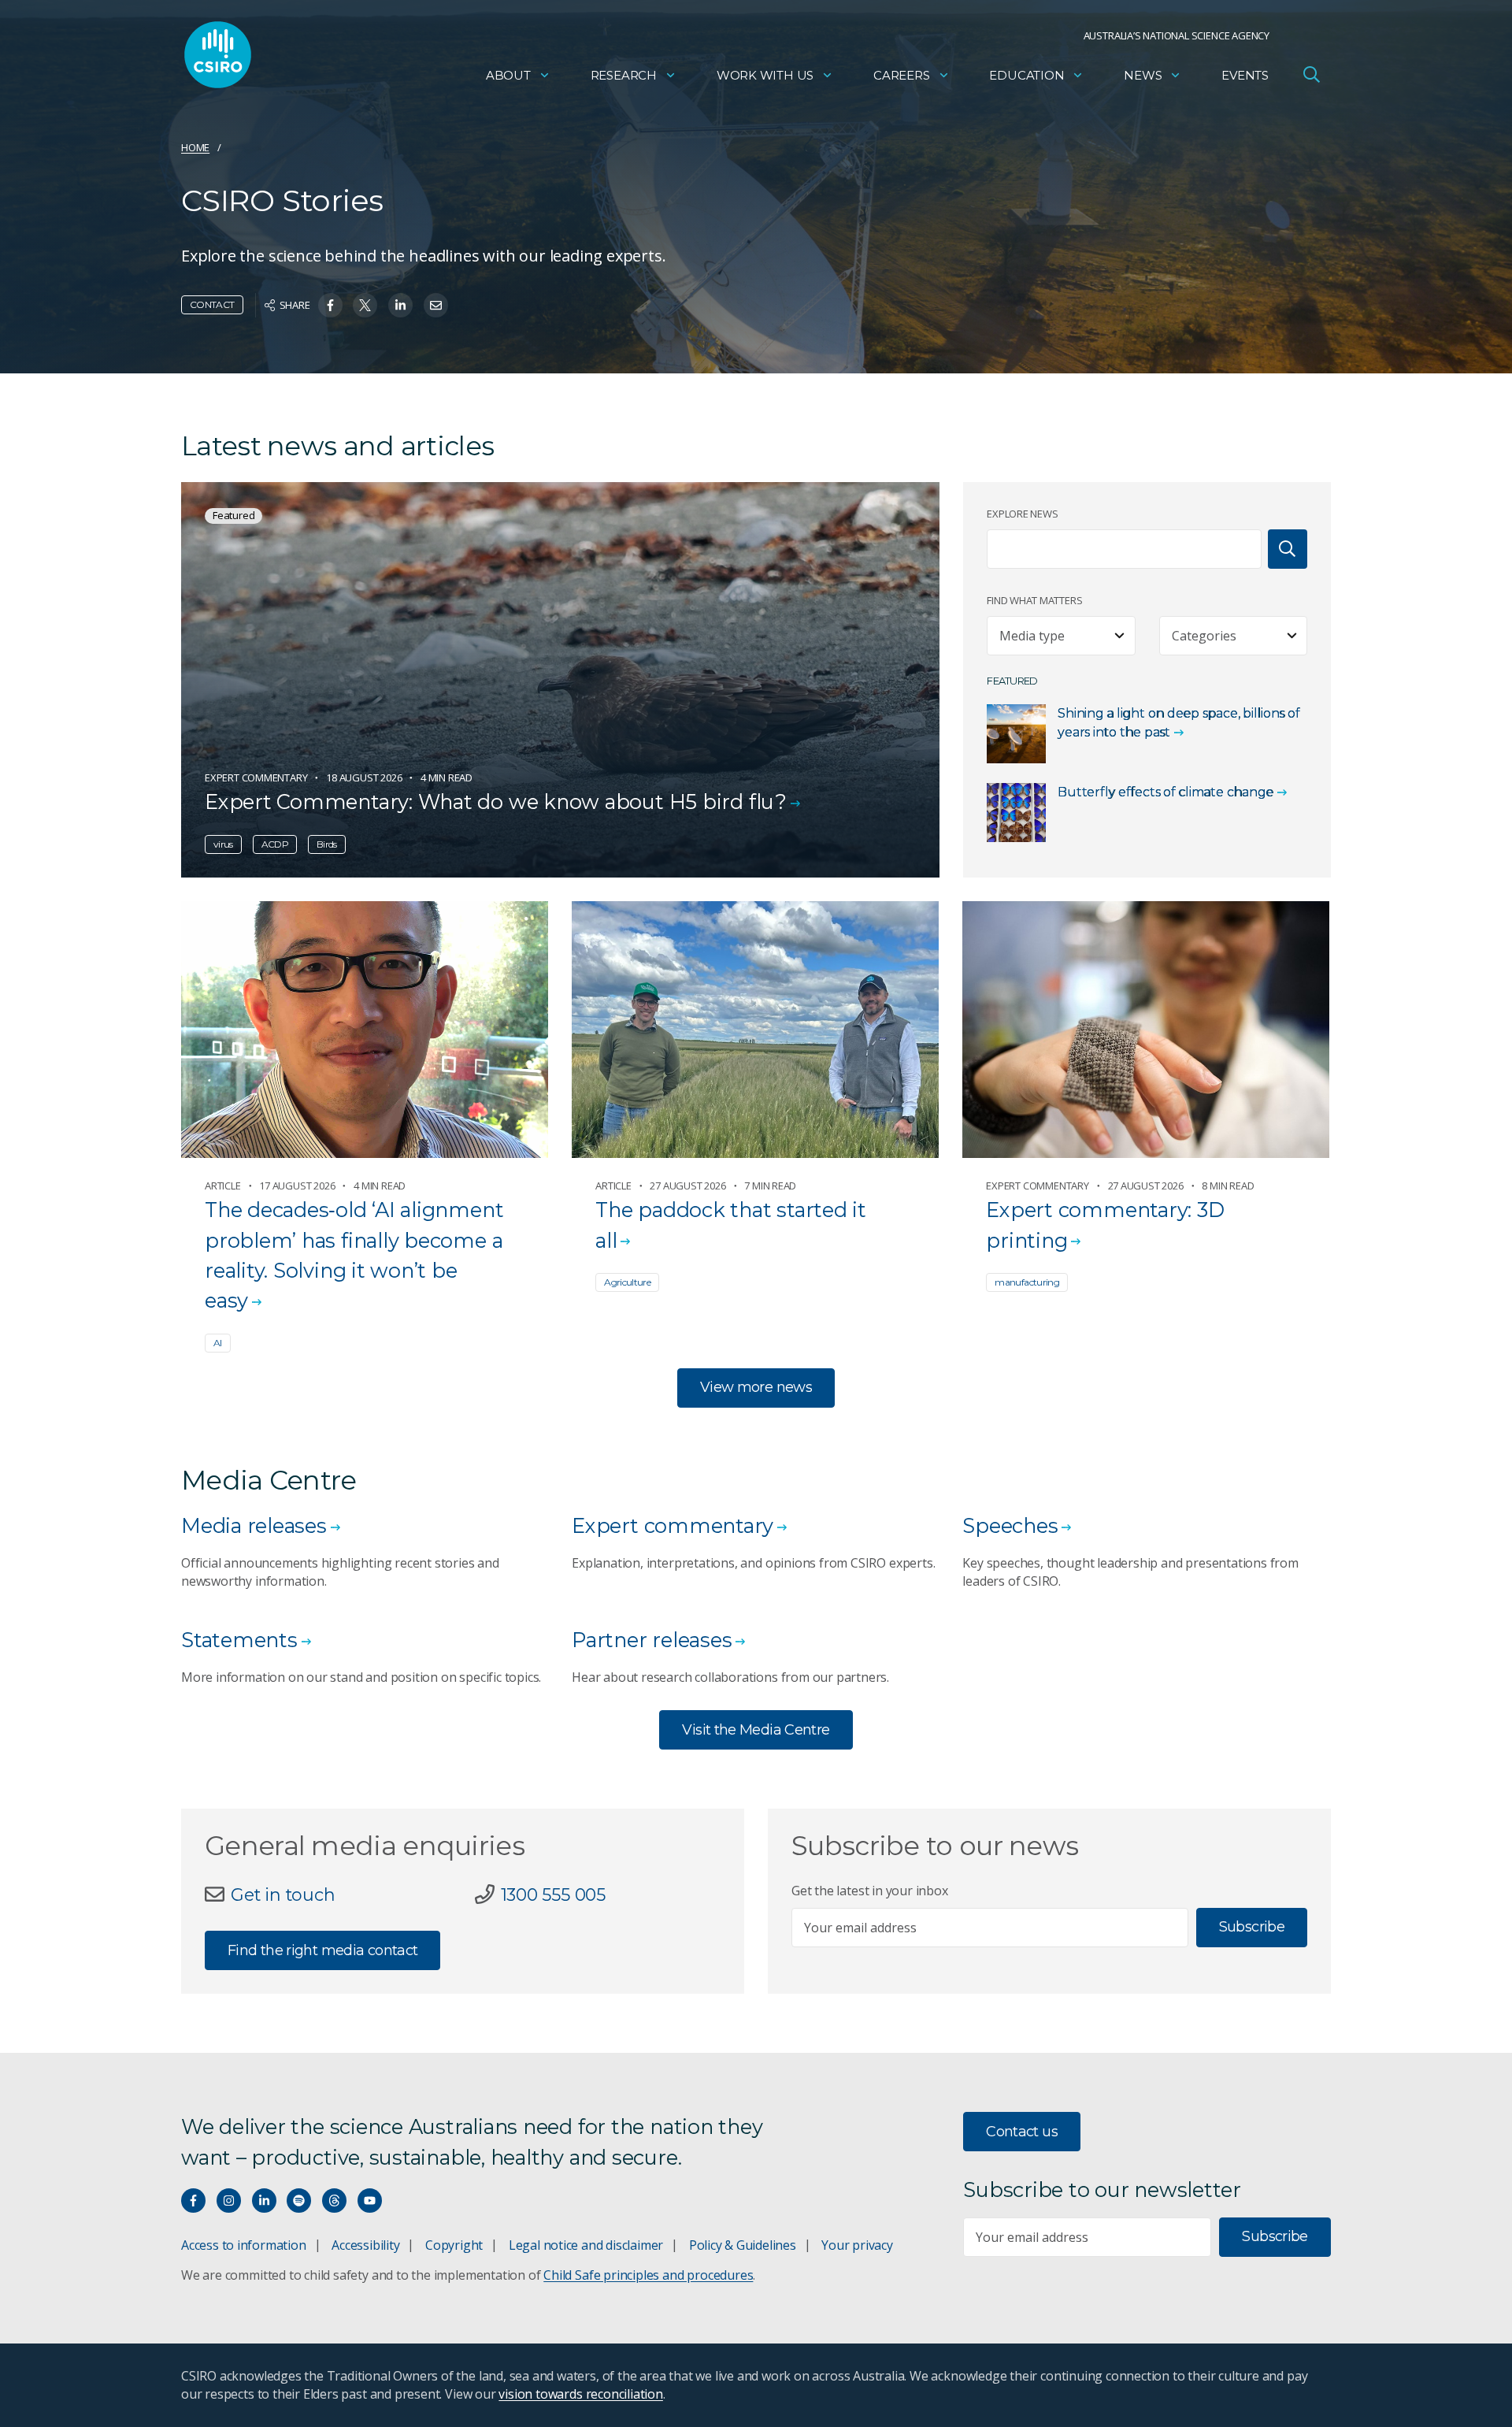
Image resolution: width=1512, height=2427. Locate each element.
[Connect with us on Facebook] (193, 2201)
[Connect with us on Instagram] (229, 2201)
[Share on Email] (436, 305)
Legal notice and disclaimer (586, 2245)
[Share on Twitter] (365, 305)
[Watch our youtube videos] (370, 2201)
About (508, 75)
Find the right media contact (322, 1950)
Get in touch (283, 1894)
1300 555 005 (553, 1894)
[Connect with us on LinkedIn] (264, 2201)
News (1143, 75)
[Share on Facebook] (330, 305)
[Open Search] (1311, 74)
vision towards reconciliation (581, 2394)
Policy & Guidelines (743, 2245)
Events (1245, 75)
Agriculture (627, 1282)
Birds (327, 844)
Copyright (454, 2245)
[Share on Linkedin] (400, 305)
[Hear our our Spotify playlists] (299, 2201)
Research (624, 75)
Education (1027, 75)
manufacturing (1027, 1282)
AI (218, 1343)
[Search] (1288, 549)
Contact (212, 304)
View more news (756, 1387)
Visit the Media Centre (756, 1730)
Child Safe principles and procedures (648, 2275)
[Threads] (334, 2201)
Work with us (765, 75)
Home (195, 147)
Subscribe (1252, 1927)
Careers (902, 75)
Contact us (1022, 2132)
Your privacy (857, 2245)
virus (223, 844)
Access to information (244, 2245)
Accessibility (365, 2245)
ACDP (275, 844)
